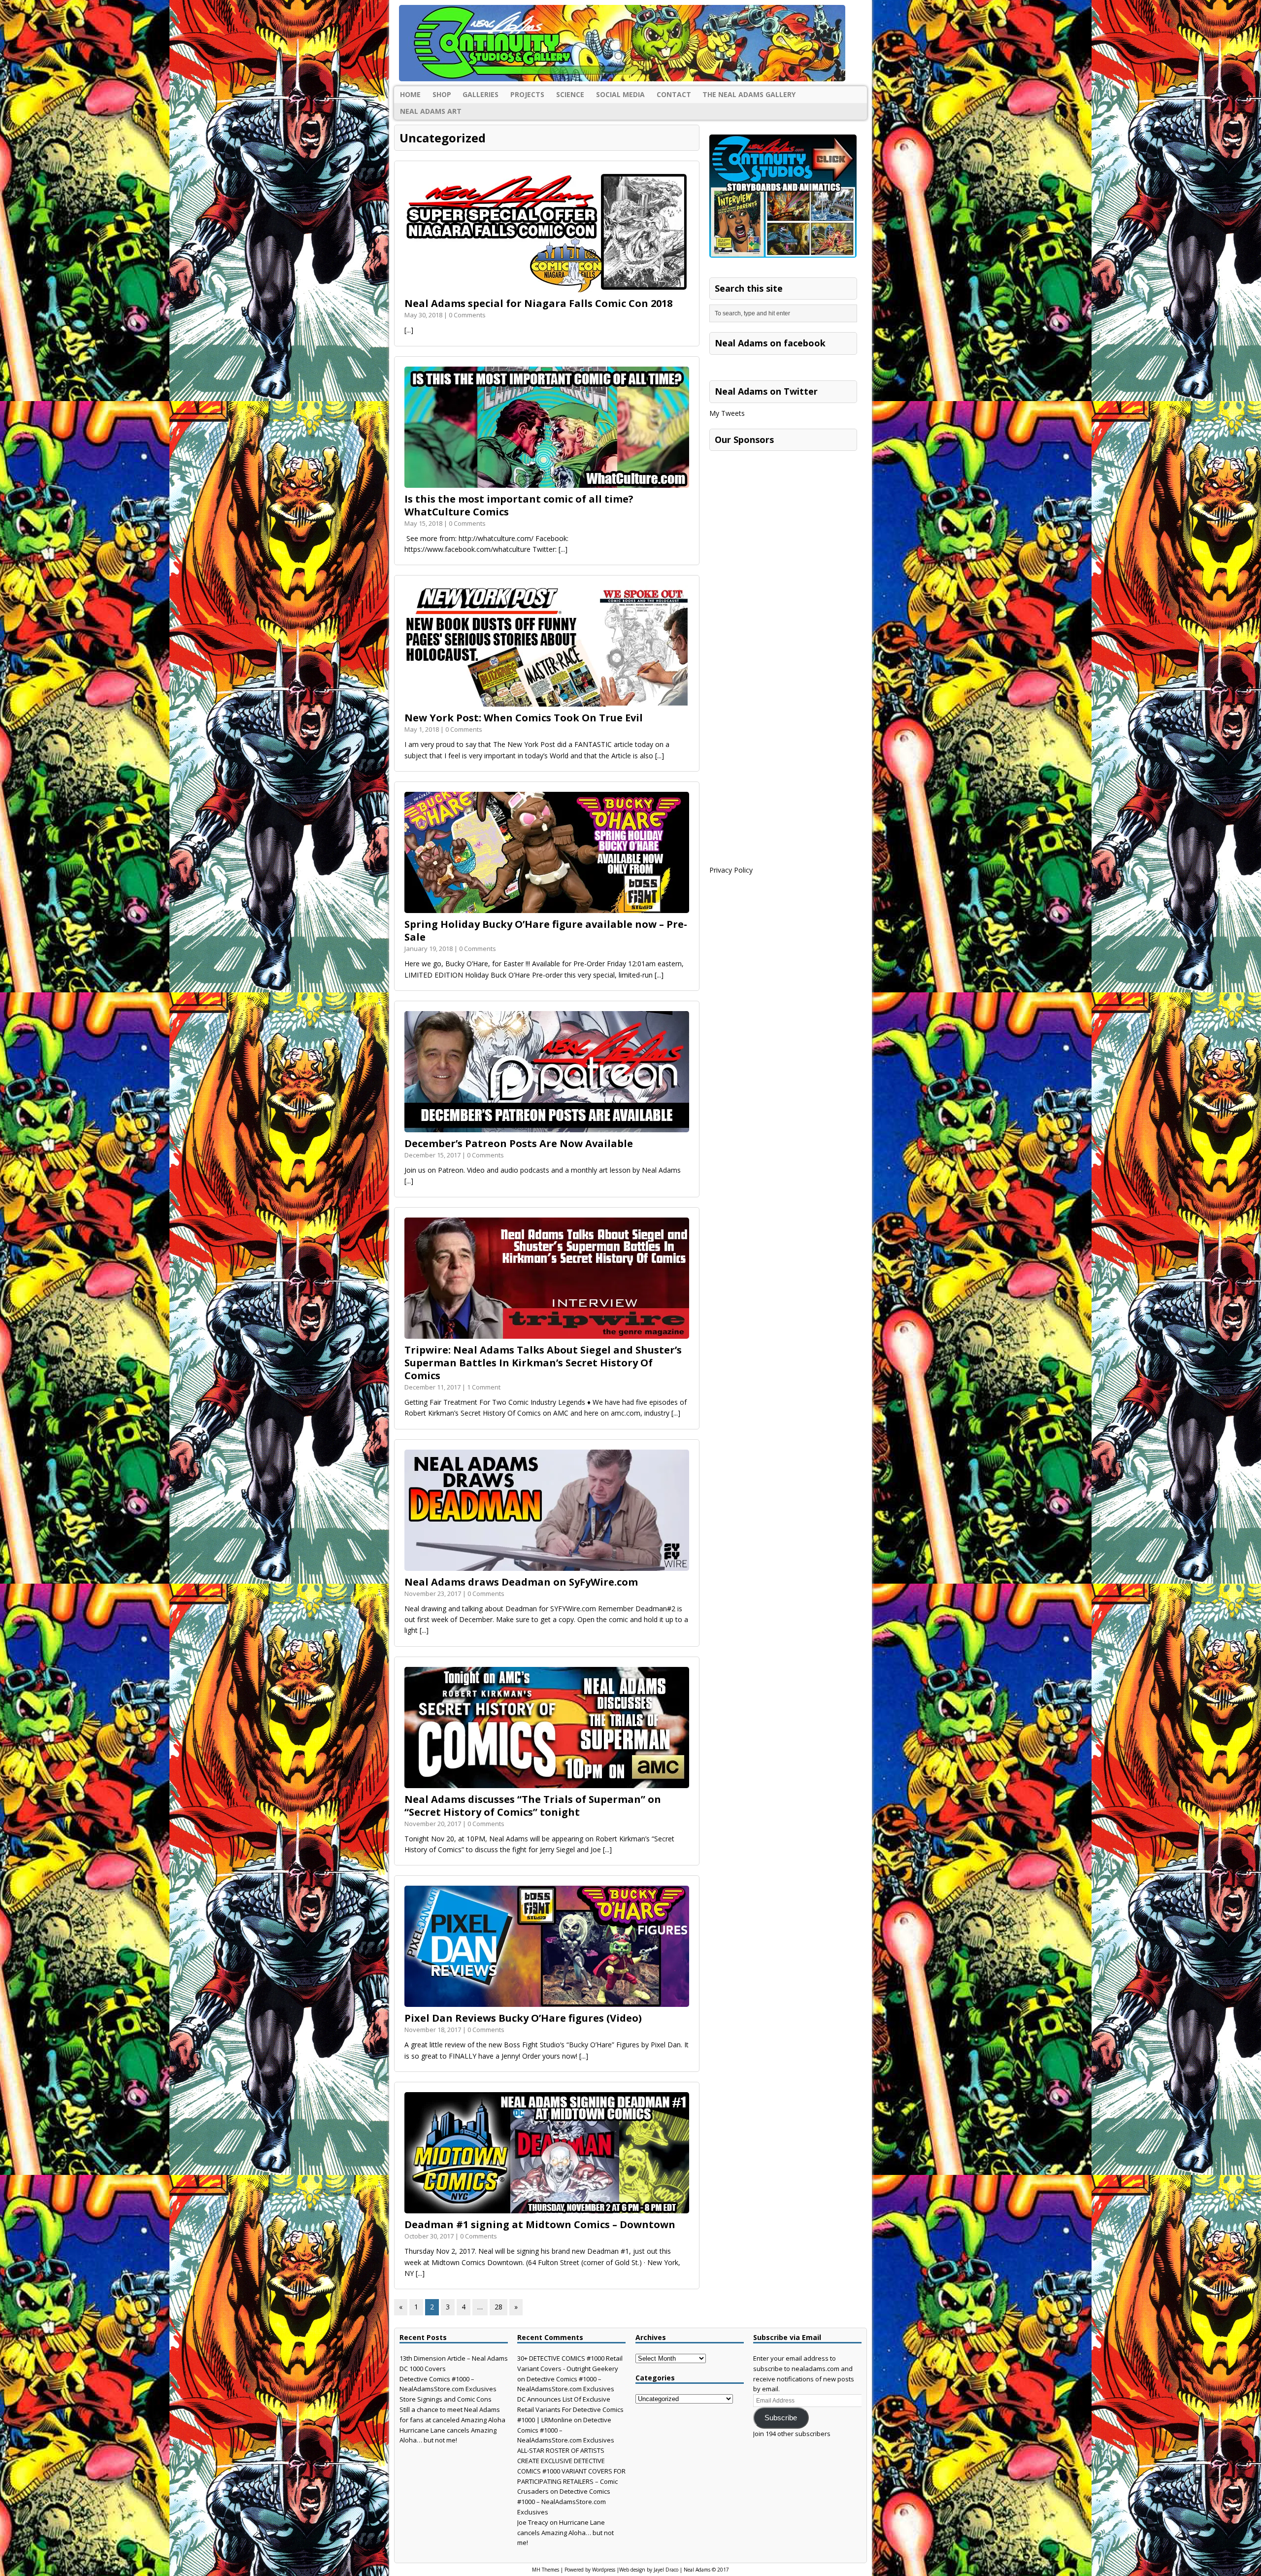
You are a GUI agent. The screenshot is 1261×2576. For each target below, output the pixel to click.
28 (498, 2307)
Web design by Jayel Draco (649, 2570)
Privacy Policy (731, 870)
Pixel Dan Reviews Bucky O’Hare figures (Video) (523, 2018)
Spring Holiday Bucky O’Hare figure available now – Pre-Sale (546, 931)
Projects (527, 94)
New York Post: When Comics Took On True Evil (524, 718)
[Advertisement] (783, 517)
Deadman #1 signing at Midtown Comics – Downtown (540, 2224)
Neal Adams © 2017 (706, 2570)
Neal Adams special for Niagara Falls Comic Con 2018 (538, 303)
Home (410, 94)
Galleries (481, 94)
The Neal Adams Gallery (749, 94)
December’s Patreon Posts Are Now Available (519, 1143)
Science (570, 94)
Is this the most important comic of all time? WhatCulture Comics (519, 505)
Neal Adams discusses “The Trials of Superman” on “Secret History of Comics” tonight (533, 1806)
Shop (442, 94)
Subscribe (781, 2418)
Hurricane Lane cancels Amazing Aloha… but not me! (565, 2533)
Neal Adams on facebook (770, 343)
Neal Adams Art (431, 111)
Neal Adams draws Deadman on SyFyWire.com (521, 1582)
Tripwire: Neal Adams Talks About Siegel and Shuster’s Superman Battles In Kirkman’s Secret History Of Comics (543, 1363)
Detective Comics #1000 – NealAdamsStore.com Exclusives (564, 2502)
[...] (409, 330)
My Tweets (727, 413)
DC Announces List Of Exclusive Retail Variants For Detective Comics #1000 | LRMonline (570, 2409)
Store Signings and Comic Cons (446, 2399)
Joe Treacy (533, 2522)
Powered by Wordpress (590, 2570)
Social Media (620, 94)
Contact (674, 94)
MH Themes (546, 2570)
